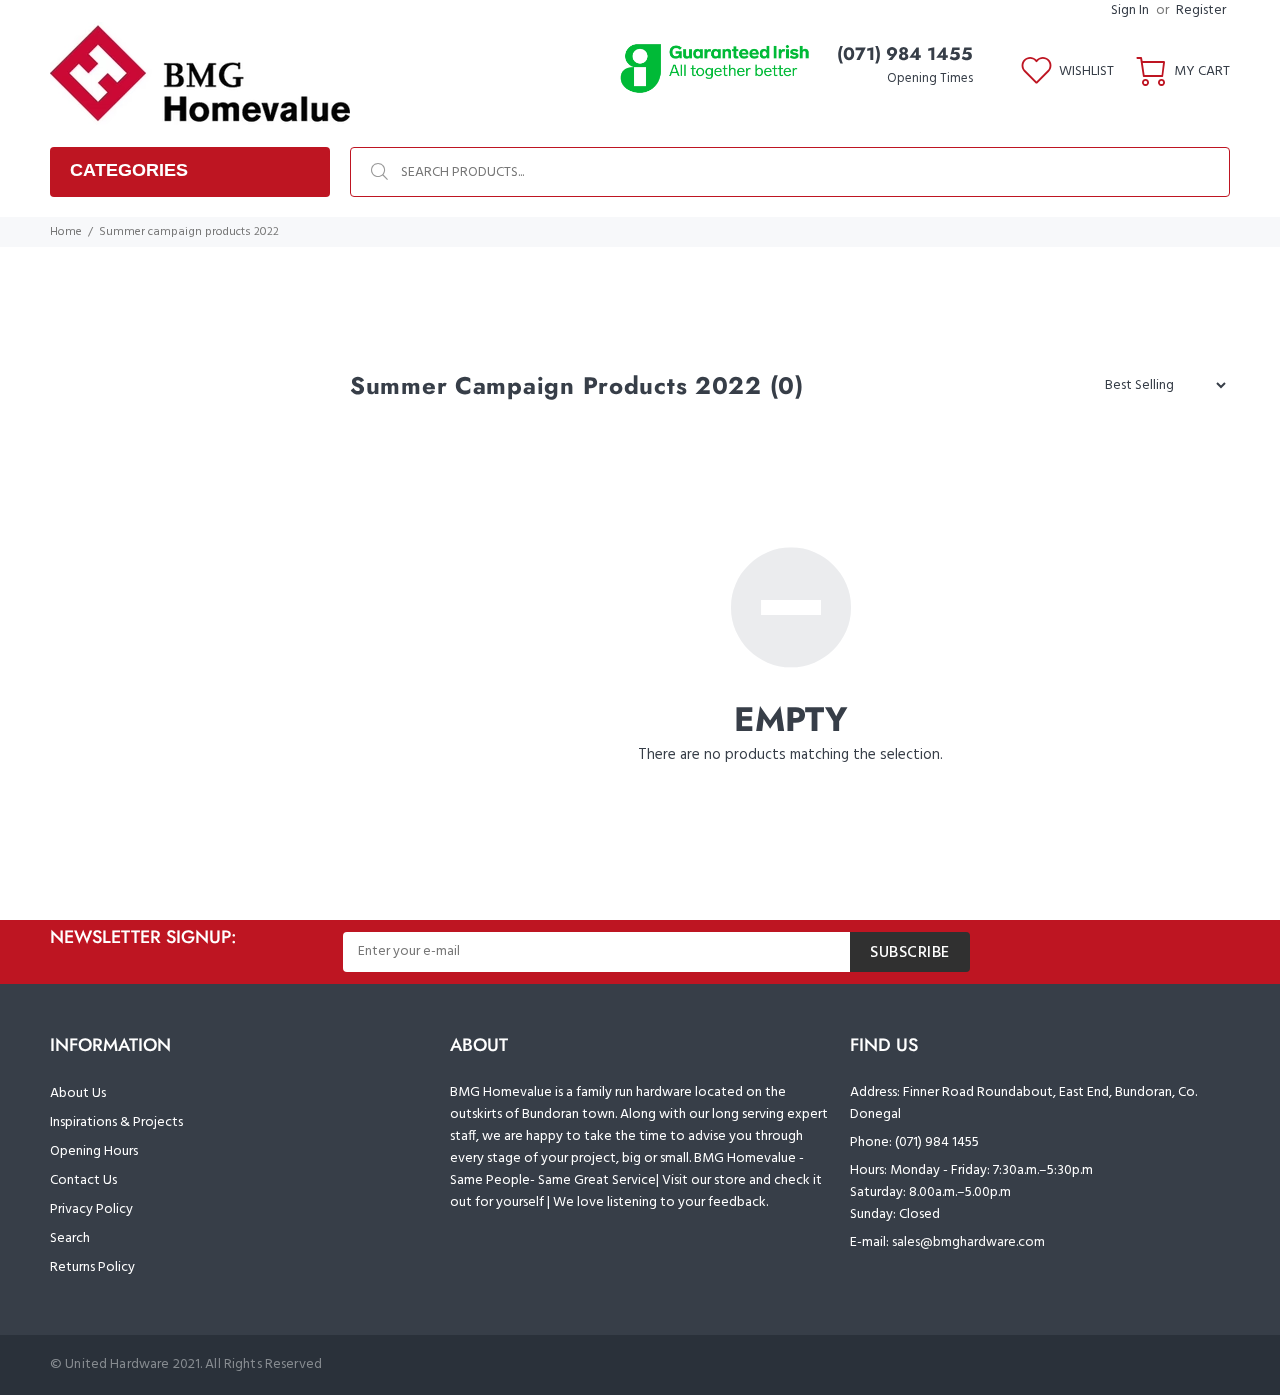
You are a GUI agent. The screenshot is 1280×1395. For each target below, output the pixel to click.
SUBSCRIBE (910, 953)
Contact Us (83, 1180)
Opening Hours (94, 1151)
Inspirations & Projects (116, 1122)
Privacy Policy (91, 1209)
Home (66, 232)
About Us (78, 1093)
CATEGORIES (129, 170)
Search (70, 1238)
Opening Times (930, 78)
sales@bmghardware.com (968, 1242)
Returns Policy (92, 1267)
